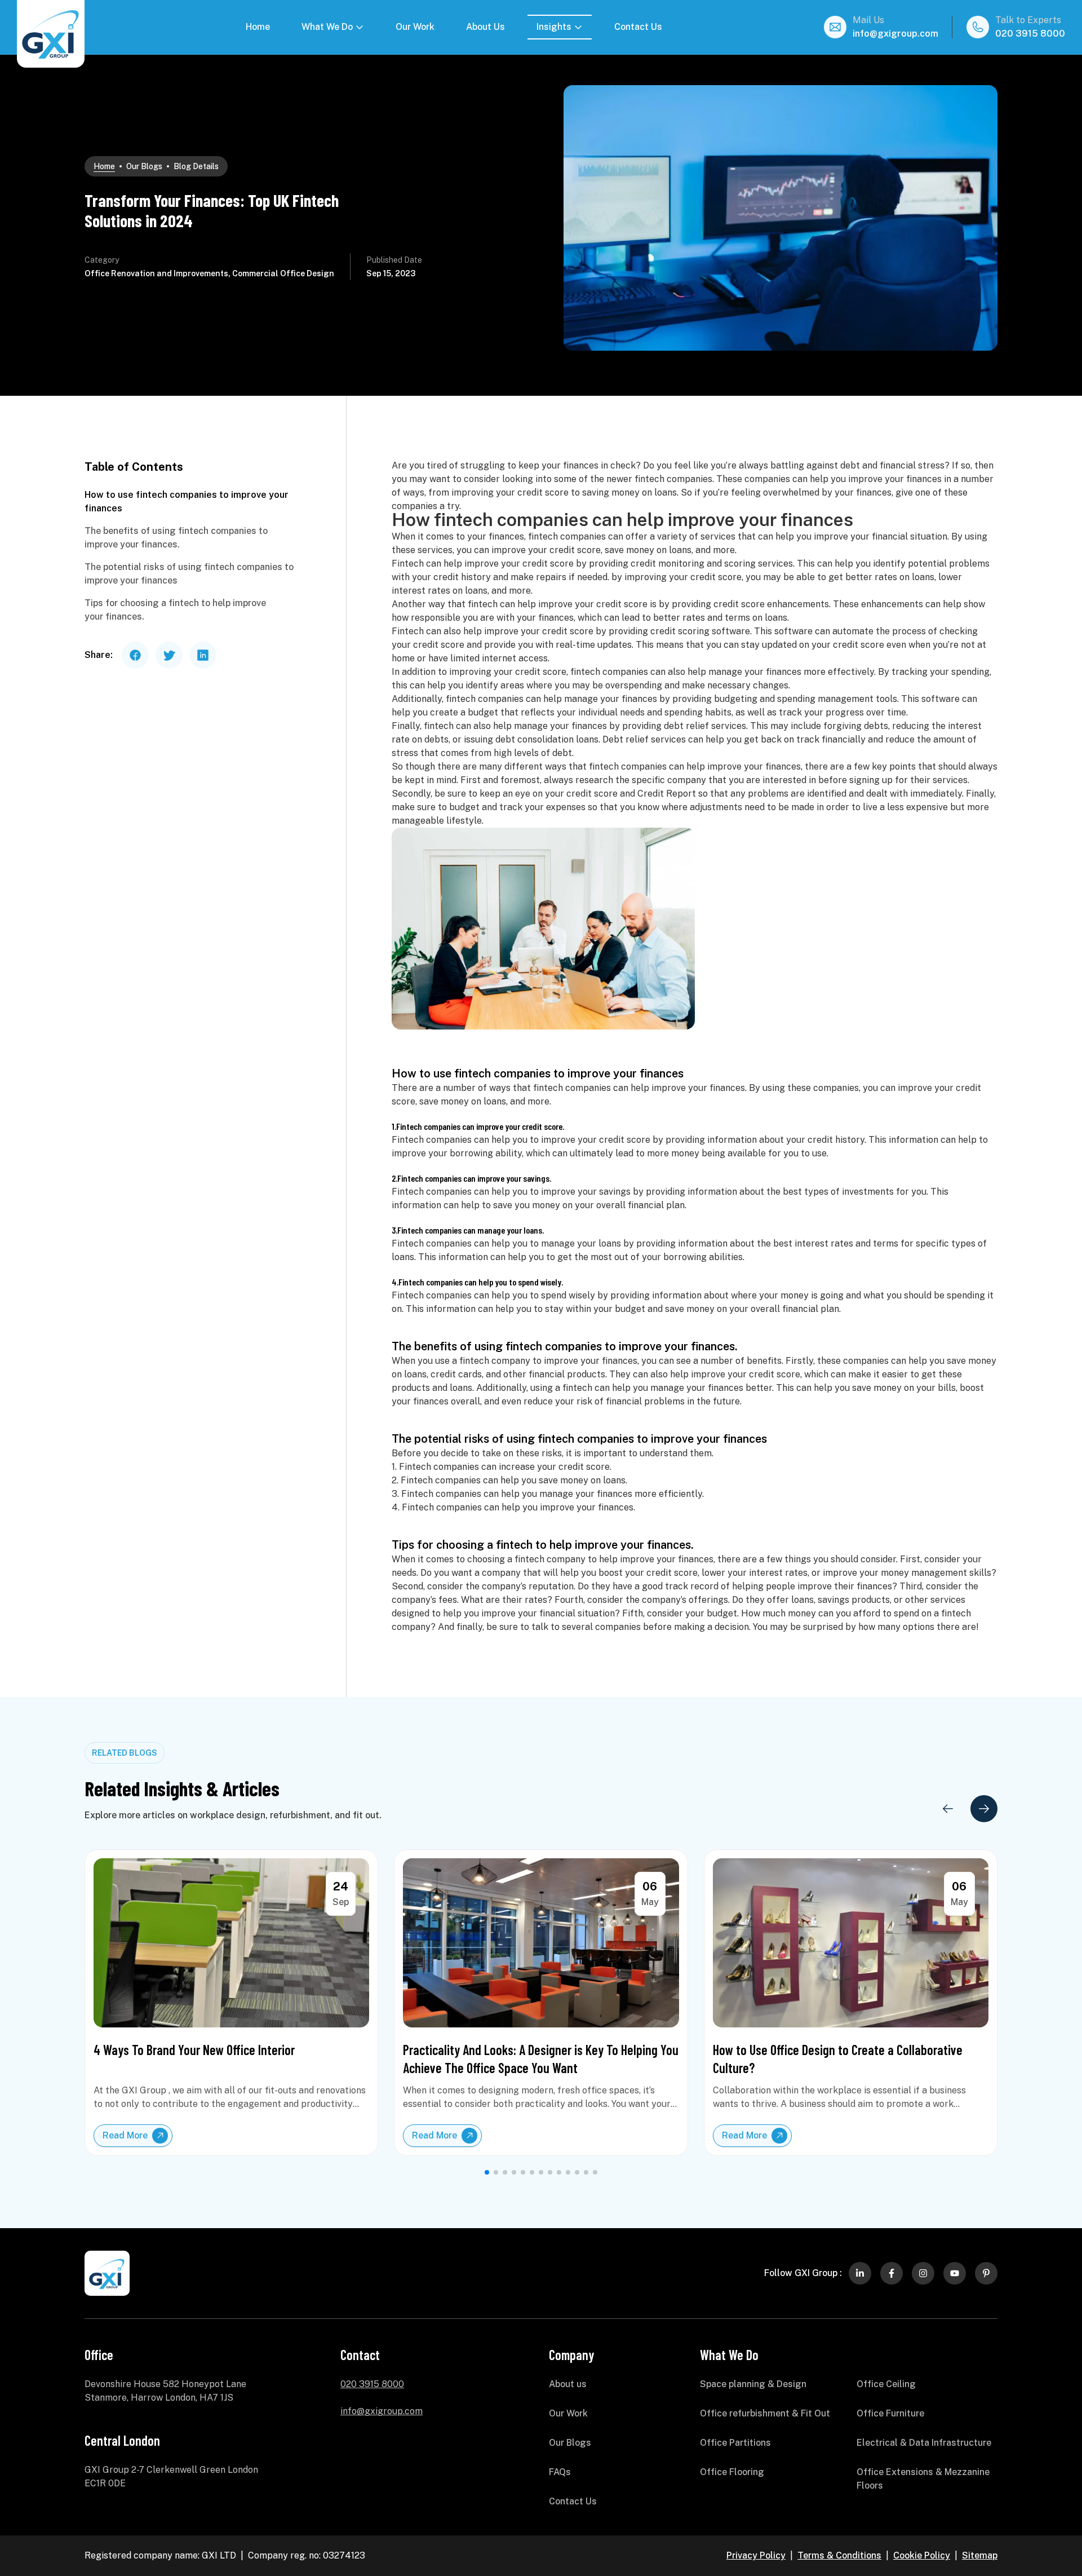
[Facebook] (892, 2273)
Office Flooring (732, 2472)
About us (568, 2384)
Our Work (415, 27)
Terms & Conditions (839, 2555)
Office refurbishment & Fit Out (765, 2413)
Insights (554, 27)
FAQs (560, 2472)
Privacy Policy (756, 2555)
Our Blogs (144, 166)
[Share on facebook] (135, 655)
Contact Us (638, 27)
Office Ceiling (886, 2384)
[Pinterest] (986, 2273)
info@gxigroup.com (895, 34)
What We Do (327, 27)
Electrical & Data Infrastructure (924, 2443)
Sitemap (980, 2555)
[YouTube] (955, 2273)
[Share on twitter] (169, 655)
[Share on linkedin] (203, 655)
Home (258, 27)
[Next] (984, 1809)
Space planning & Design (753, 2384)
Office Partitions (735, 2443)
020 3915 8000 (1030, 34)
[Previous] (948, 1809)
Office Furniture (890, 2413)
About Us (485, 27)
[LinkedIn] (860, 2273)
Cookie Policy (922, 2555)
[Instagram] (923, 2273)
